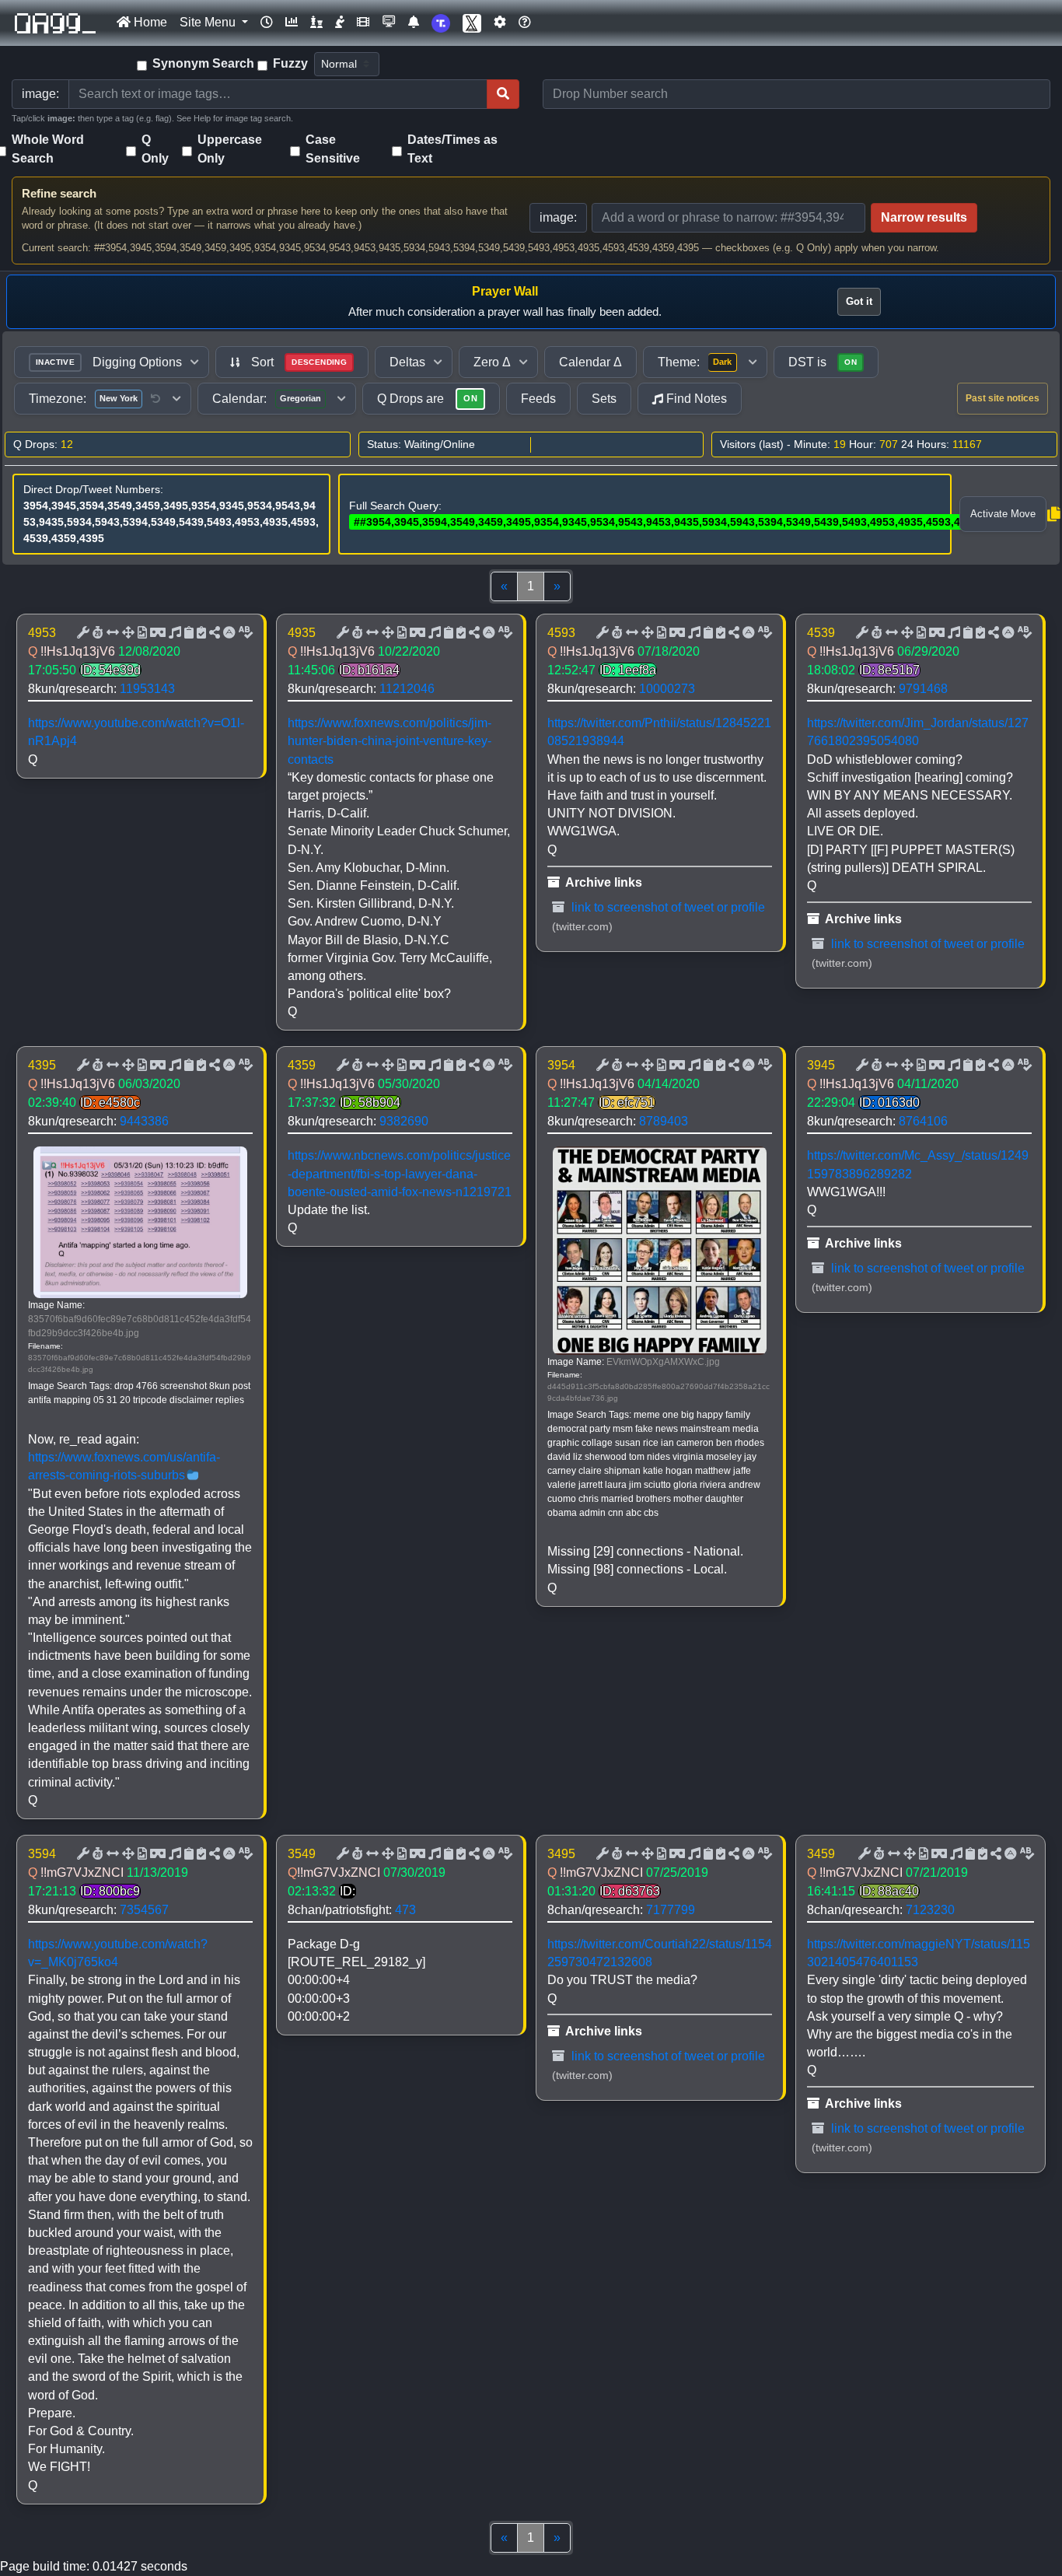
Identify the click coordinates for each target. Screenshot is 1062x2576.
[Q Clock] (267, 23)
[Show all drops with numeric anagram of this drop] (127, 633)
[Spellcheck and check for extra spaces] (244, 633)
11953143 (147, 689)
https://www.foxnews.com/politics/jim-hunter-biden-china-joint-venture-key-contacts (390, 741)
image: (558, 217)
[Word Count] (96, 633)
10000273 (667, 689)
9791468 (923, 689)
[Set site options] (500, 23)
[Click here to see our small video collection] (363, 23)
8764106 (923, 1121)
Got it (859, 301)
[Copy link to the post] (213, 633)
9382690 (404, 1121)
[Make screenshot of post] (187, 633)
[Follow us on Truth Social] (441, 23)
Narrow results (924, 217)
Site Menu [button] (209, 22)
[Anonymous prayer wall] (340, 23)
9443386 (144, 1121)
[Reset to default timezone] (155, 399)
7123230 (930, 1910)
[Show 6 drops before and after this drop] (111, 633)
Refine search (59, 193)
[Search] (503, 94)
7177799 (671, 1910)
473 (405, 1910)
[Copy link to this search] (1053, 514)
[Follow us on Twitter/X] (472, 23)
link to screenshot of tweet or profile (667, 907)
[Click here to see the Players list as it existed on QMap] (316, 23)
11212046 (407, 689)
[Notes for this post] (173, 633)
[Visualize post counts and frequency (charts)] (292, 23)
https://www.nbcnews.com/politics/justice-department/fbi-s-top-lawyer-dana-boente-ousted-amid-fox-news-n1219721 (400, 1173)
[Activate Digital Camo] (156, 633)
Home (149, 22)
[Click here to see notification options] (414, 23)
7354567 (144, 1910)
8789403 (664, 1121)
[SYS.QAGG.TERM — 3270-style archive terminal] (389, 23)
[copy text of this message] (200, 633)
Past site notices (1003, 398)
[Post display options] (82, 633)
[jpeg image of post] (141, 633)
